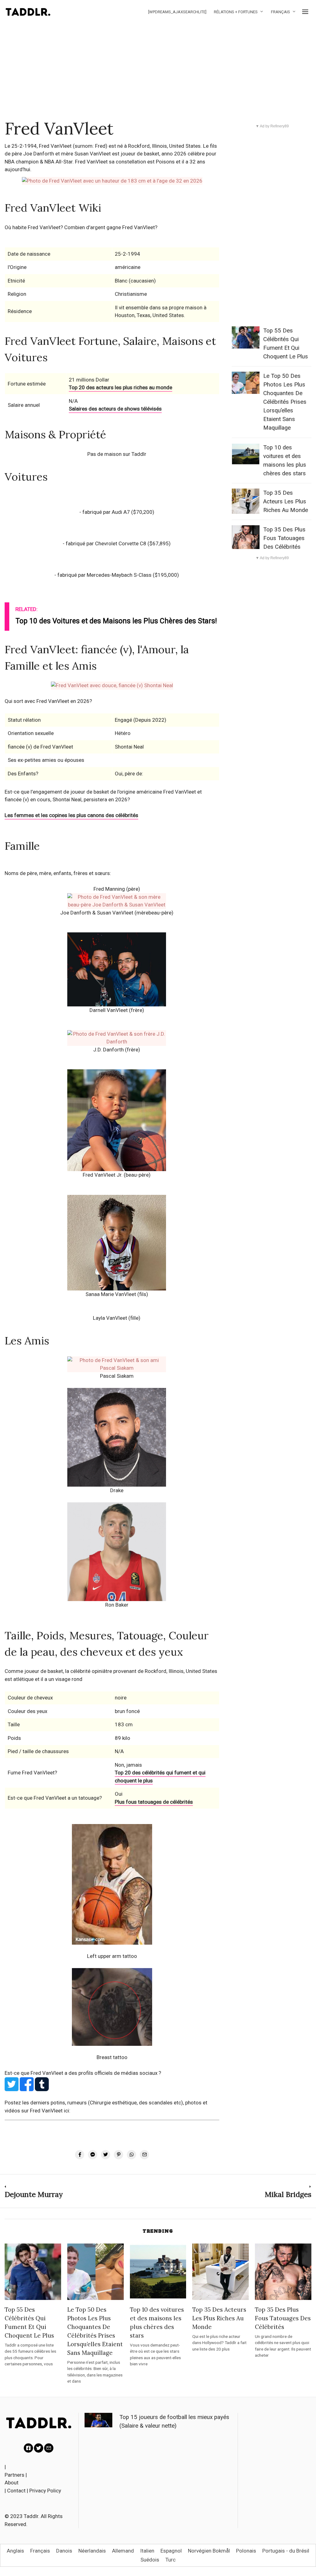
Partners (15, 2475)
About (12, 2483)
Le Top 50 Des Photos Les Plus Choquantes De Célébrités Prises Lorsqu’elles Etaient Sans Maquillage (285, 402)
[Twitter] (39, 2448)
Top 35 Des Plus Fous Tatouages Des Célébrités (284, 538)
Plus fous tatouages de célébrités (154, 1802)
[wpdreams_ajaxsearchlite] (177, 12)
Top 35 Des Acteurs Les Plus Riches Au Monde (286, 502)
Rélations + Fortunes (236, 12)
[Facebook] (28, 2448)
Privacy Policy (45, 2491)
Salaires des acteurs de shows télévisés (115, 409)
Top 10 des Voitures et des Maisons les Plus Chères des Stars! (116, 621)
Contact (16, 2491)
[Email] (49, 2448)
